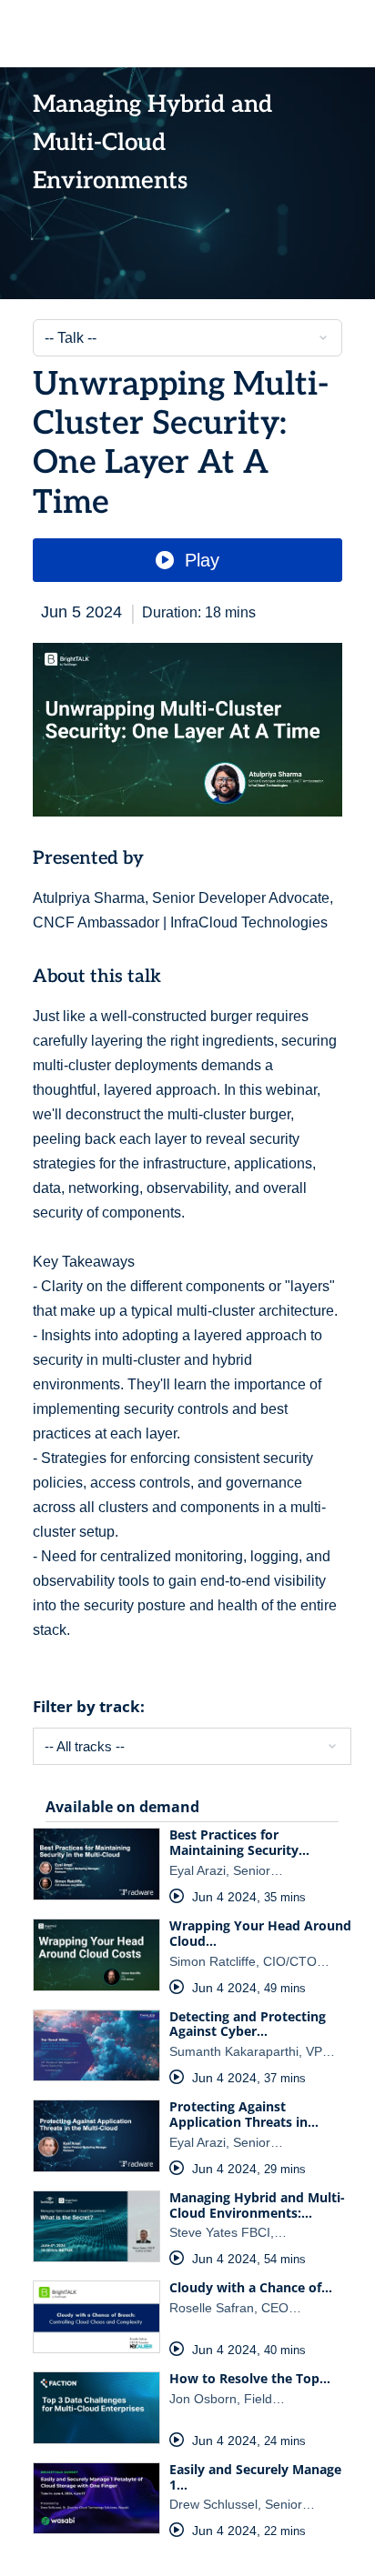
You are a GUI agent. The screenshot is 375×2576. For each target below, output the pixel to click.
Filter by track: (89, 1706)
